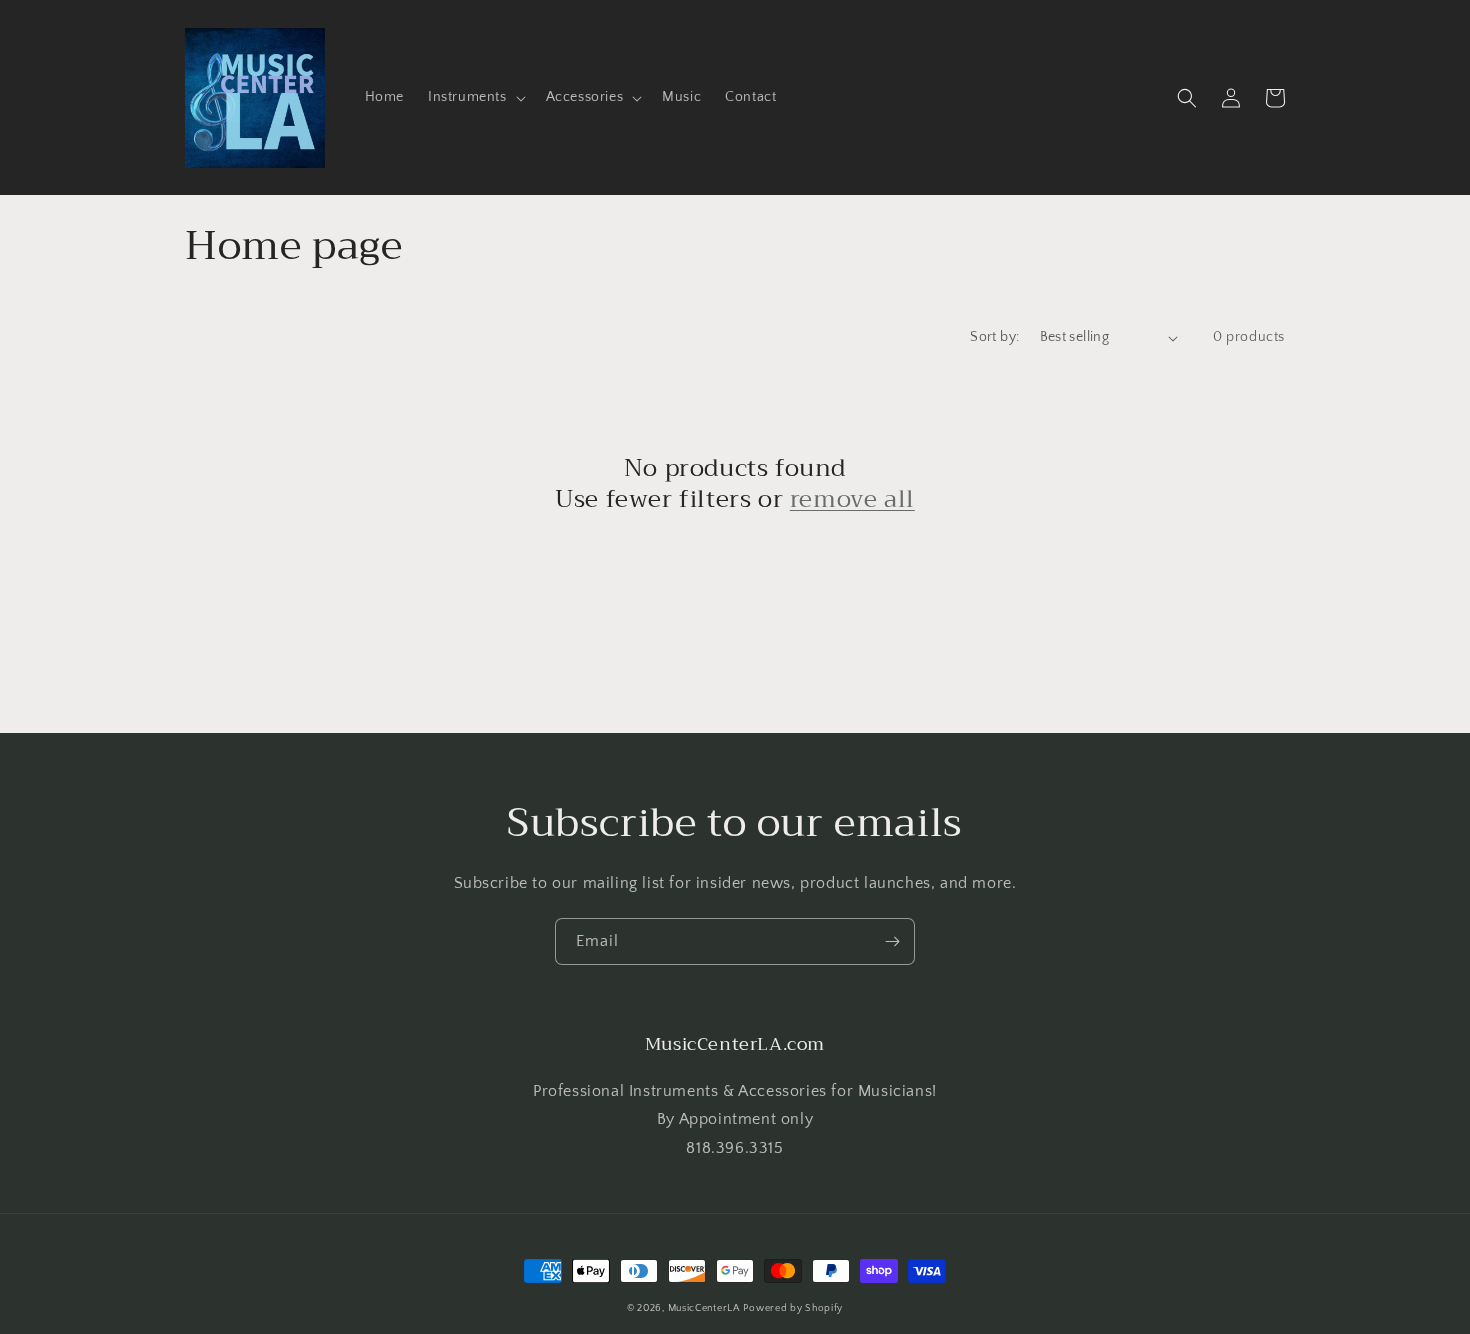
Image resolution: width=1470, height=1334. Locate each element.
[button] (475, 97)
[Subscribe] (892, 941)
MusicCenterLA (704, 1308)
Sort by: (994, 337)
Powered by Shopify (793, 1308)
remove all (852, 499)
